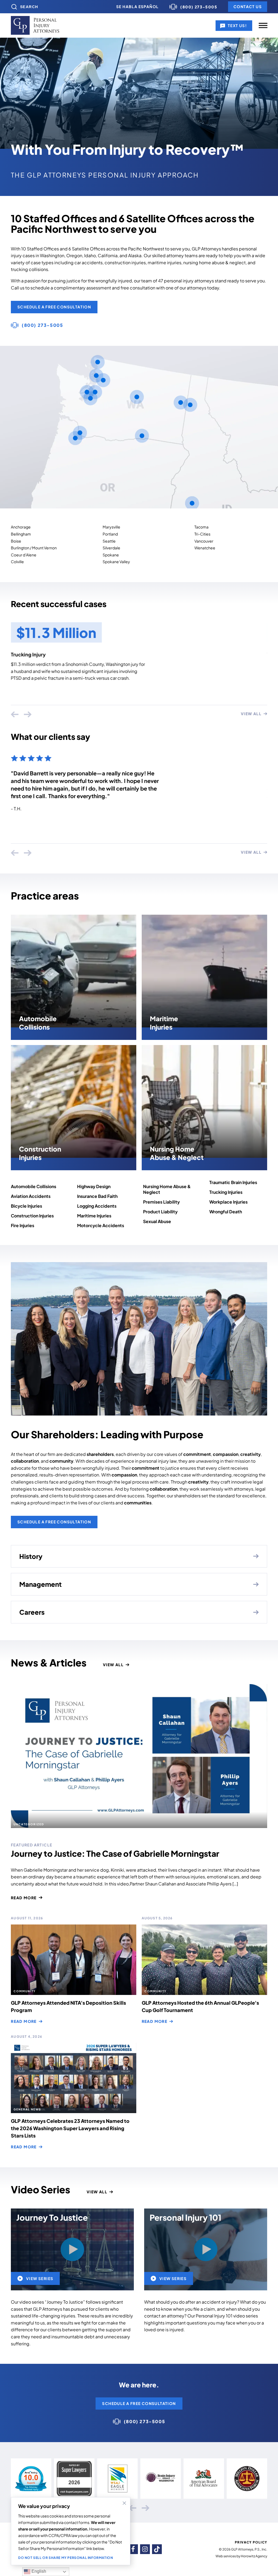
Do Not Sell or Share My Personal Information (66, 2558)
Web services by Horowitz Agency (241, 2556)
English (38, 2571)
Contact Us (248, 7)
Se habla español (137, 7)
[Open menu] (263, 25)
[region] (71, 2531)
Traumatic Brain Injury (36, 654)
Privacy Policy (251, 2542)
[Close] (124, 2503)
